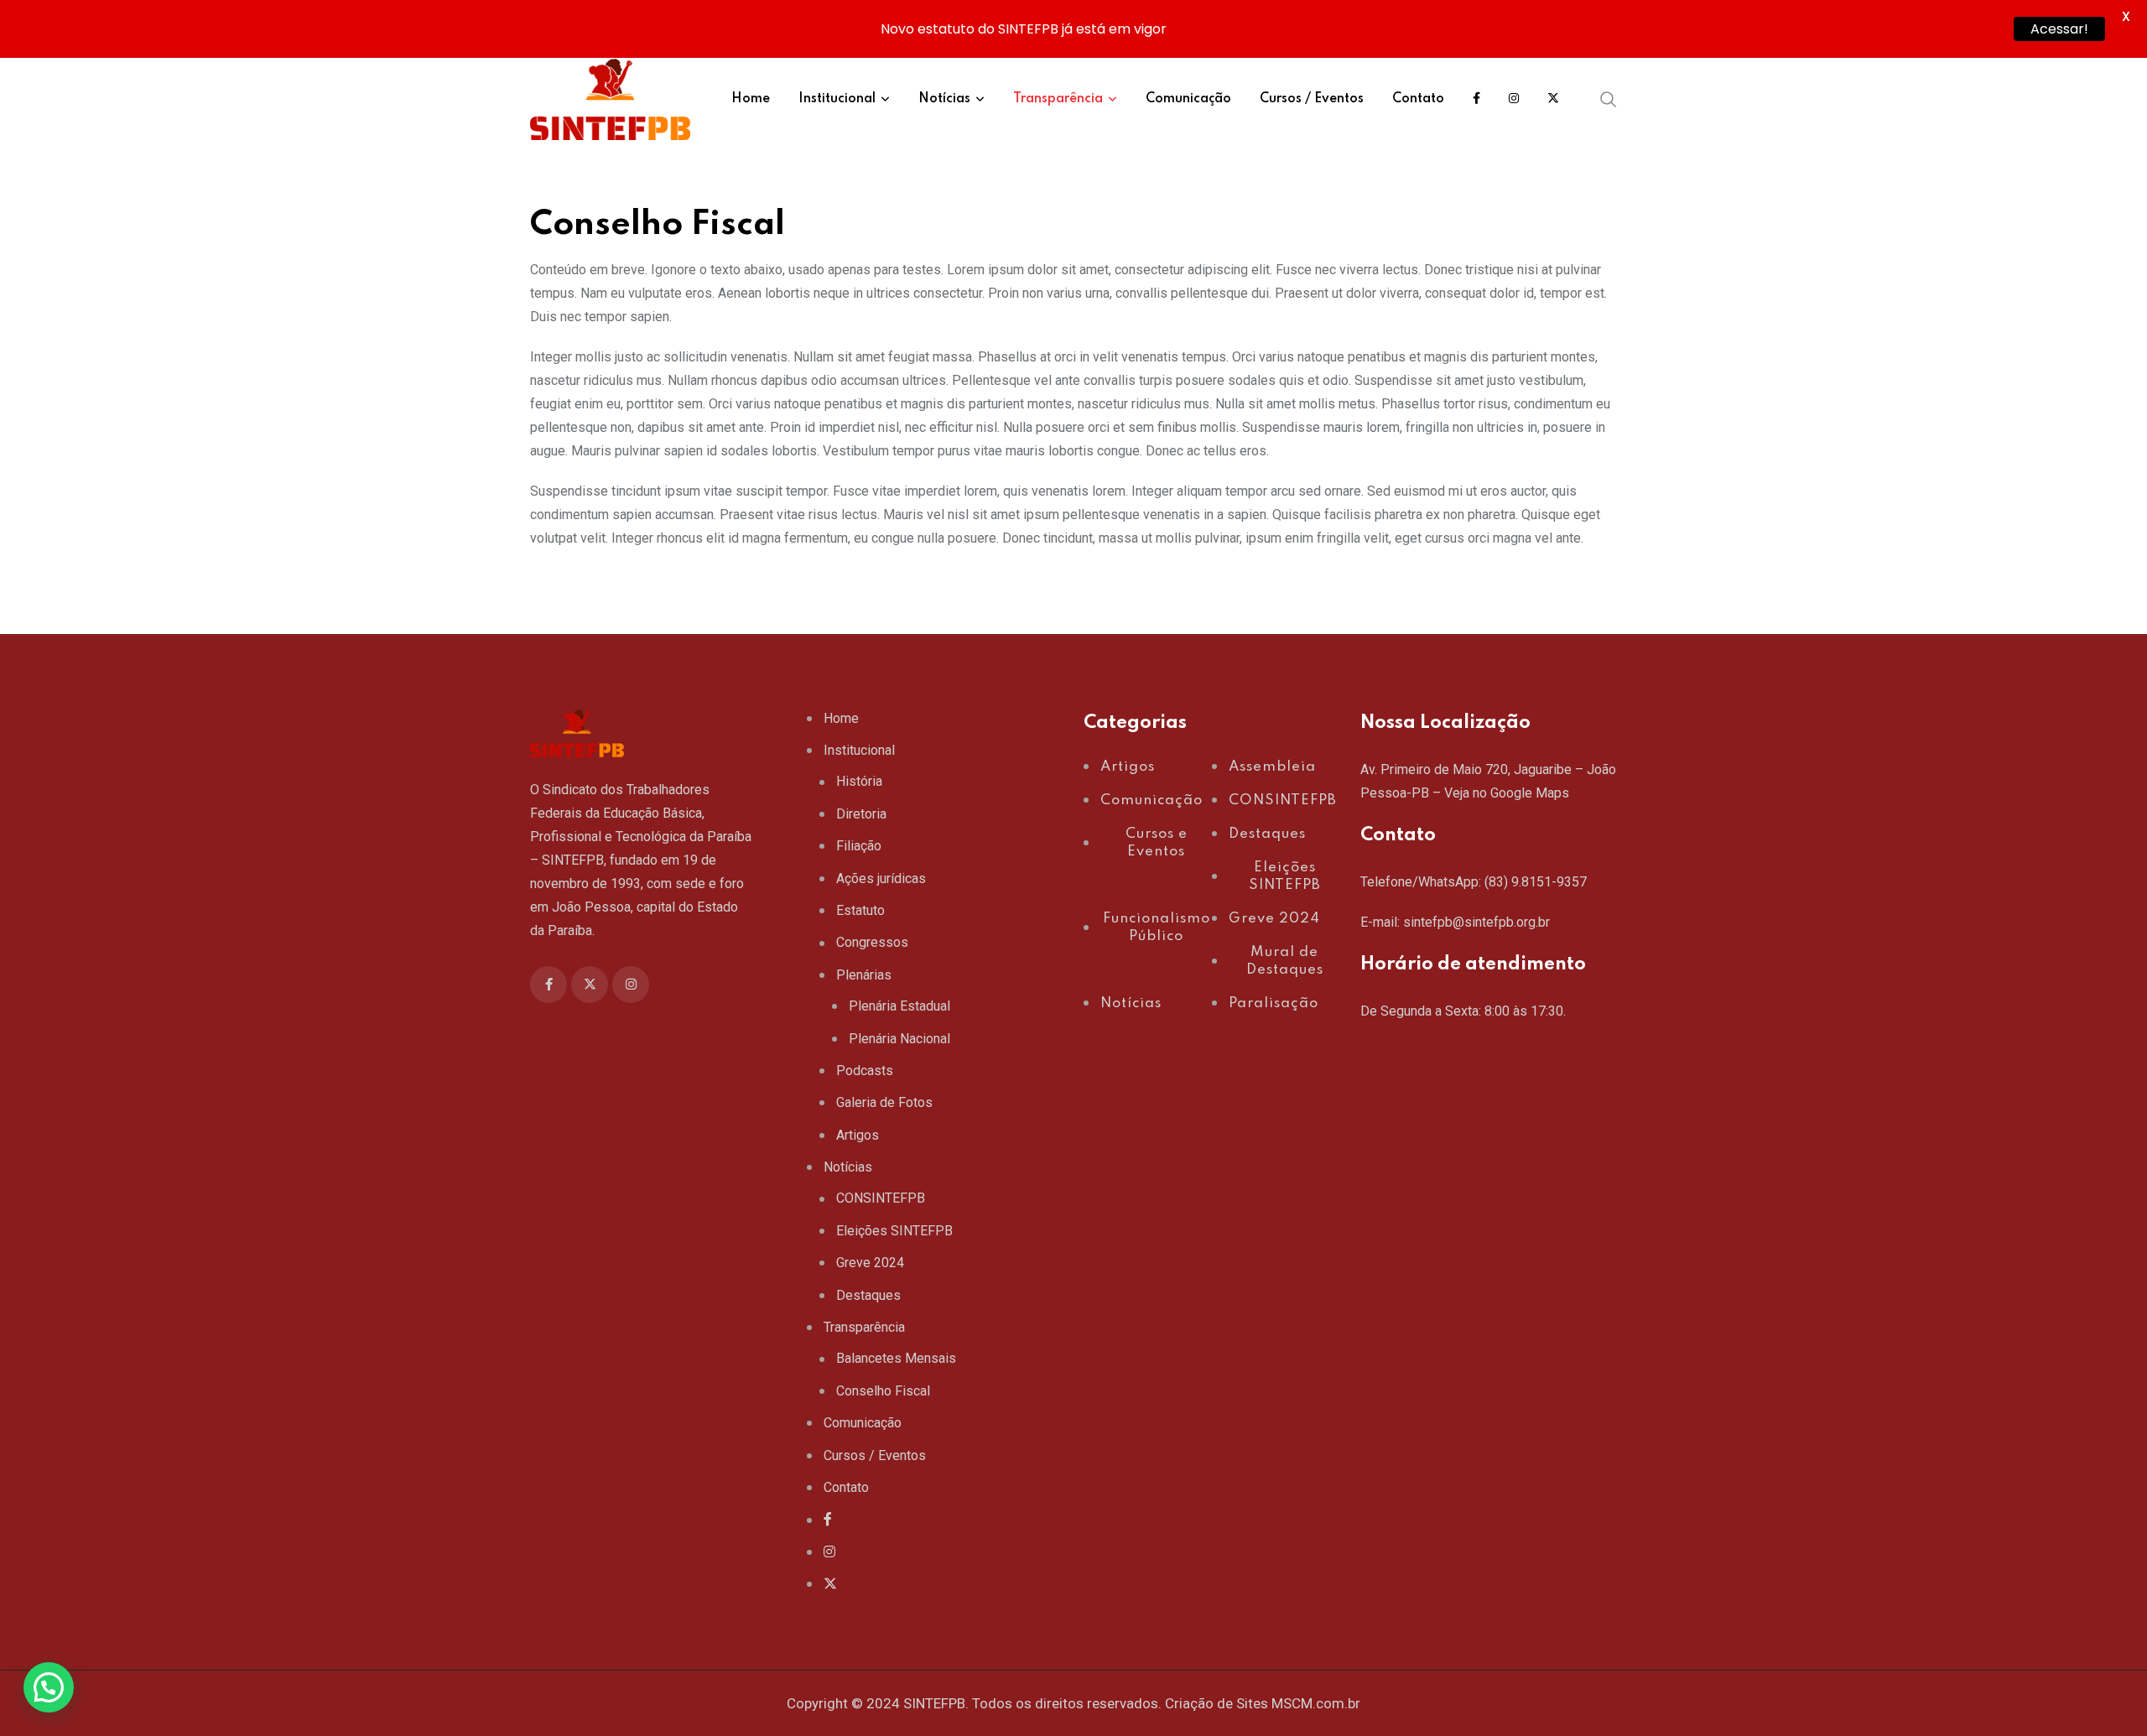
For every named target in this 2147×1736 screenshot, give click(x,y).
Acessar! (2059, 29)
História (859, 781)
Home (751, 99)
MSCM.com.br (1316, 1703)
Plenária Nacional (899, 1039)
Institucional (837, 99)
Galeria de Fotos (884, 1102)
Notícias (944, 99)
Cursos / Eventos (1312, 99)
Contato (1418, 99)
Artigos (858, 1135)
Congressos (872, 942)
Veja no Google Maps (1507, 793)
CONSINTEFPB (881, 1198)
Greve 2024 (870, 1263)
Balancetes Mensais (896, 1358)
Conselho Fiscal (883, 1391)
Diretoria (861, 814)
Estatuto (860, 910)
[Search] (1609, 99)
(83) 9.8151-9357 (1536, 882)
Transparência (1058, 99)
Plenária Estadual (899, 1006)
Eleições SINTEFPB (894, 1231)
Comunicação (1188, 99)
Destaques (868, 1295)
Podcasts (865, 1071)
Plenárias (864, 975)
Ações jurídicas (881, 878)
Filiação (859, 846)
